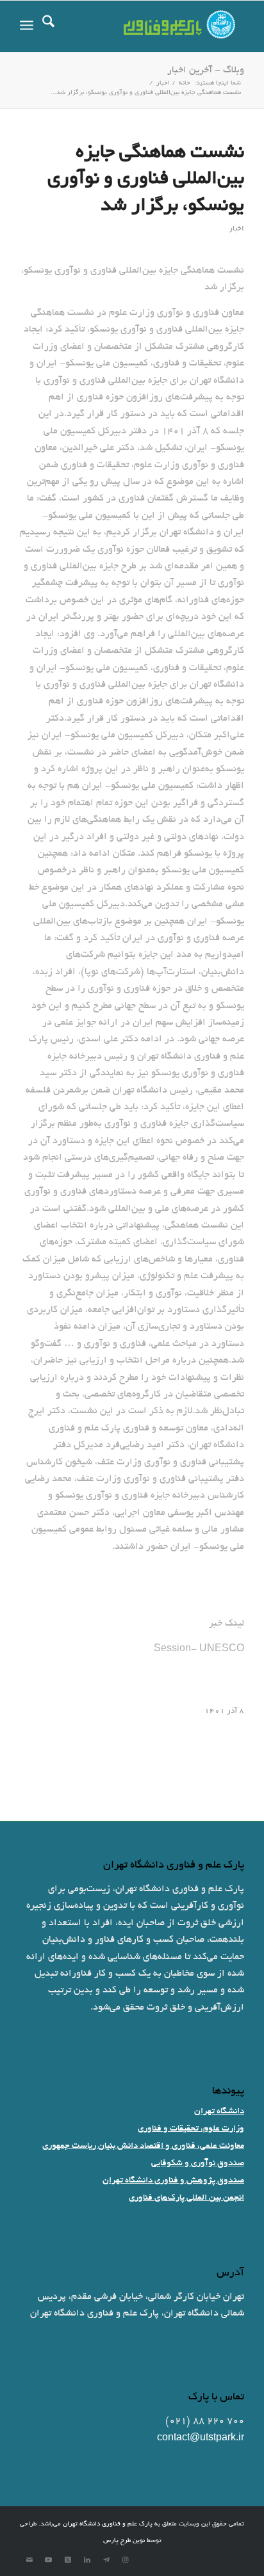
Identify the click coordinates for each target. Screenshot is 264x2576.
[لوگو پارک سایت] (154, 26)
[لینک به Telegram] (106, 2560)
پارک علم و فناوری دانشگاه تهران (108, 2524)
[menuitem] (48, 26)
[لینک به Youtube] (49, 2560)
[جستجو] (48, 26)
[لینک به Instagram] (126, 2560)
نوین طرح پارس (124, 2541)
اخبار (236, 229)
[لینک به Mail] (29, 2560)
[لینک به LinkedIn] (87, 2560)
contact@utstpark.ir (201, 2438)
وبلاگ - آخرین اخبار (206, 70)
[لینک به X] (68, 2560)
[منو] (27, 26)
